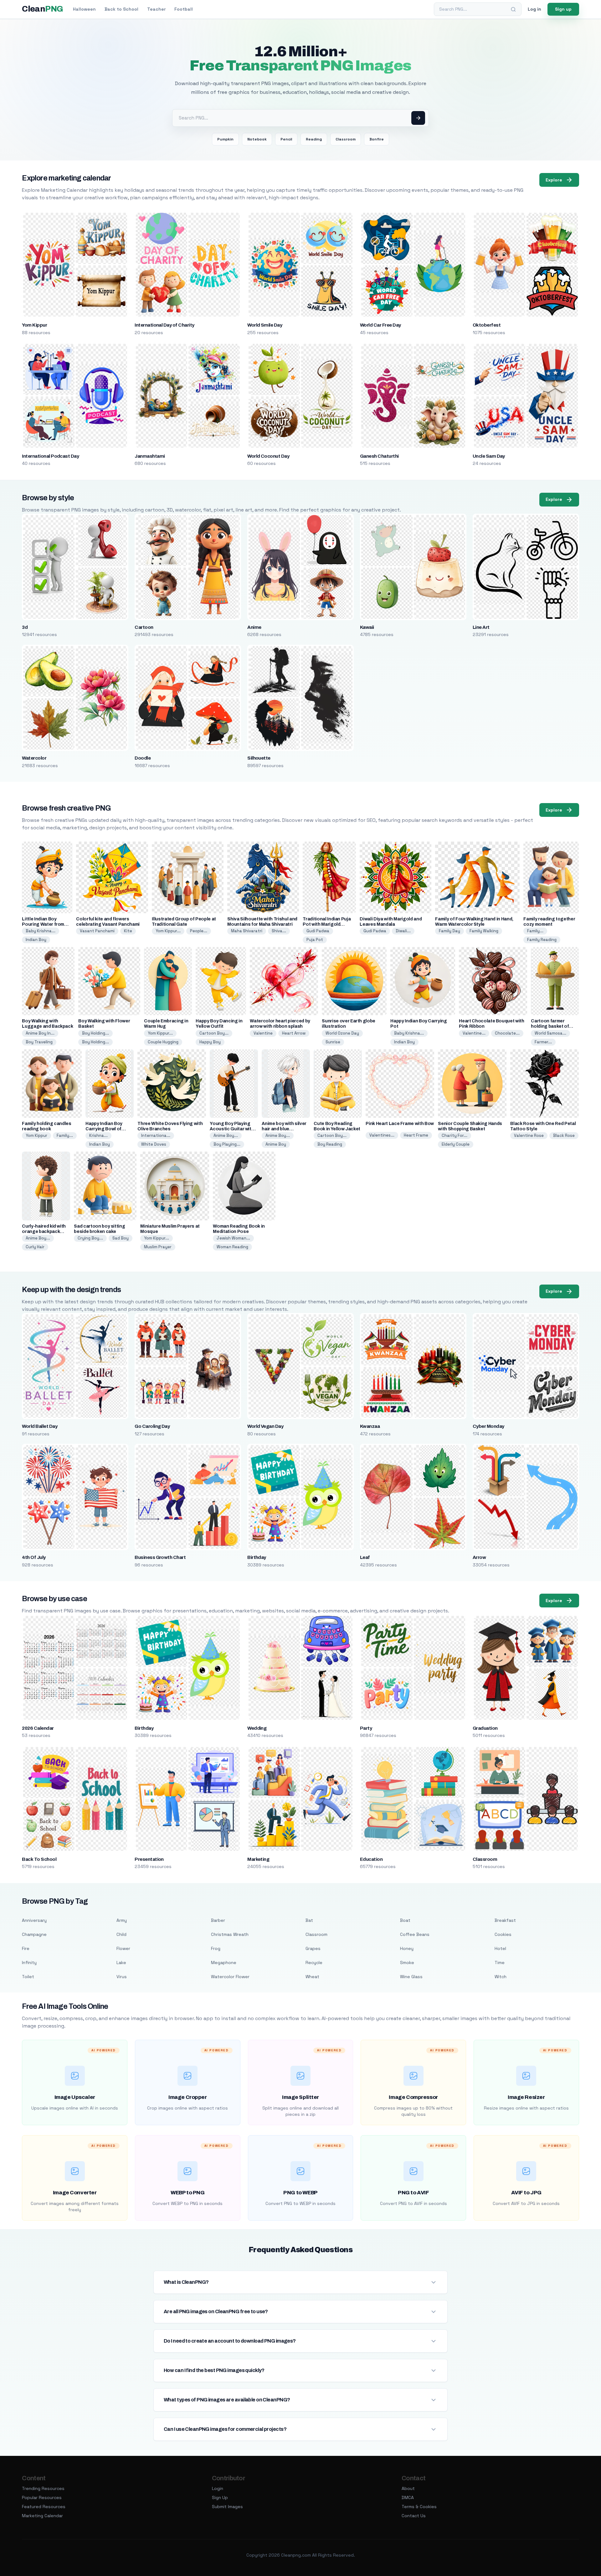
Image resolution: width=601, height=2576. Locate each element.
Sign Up (220, 2497)
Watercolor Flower (230, 1977)
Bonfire (377, 139)
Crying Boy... (90, 1238)
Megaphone (224, 1963)
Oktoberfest (487, 325)
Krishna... (98, 1135)
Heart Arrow (294, 1033)
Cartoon (144, 627)
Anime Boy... (226, 1135)
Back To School (39, 1859)
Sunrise (333, 1042)
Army (122, 1920)
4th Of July (34, 1557)
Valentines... (382, 1135)
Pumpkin (225, 139)
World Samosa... (550, 1033)
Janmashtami (150, 456)
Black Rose (564, 1135)
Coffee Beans (415, 1934)
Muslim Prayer (158, 1247)
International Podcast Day (50, 456)
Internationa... (156, 1135)
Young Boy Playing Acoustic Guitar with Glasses (232, 1129)
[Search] (513, 9)
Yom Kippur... (168, 931)
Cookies (503, 1934)
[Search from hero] (418, 118)
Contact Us (414, 2516)
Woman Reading (232, 1247)
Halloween (84, 9)
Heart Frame (416, 1135)
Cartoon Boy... (214, 1033)
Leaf (365, 1557)
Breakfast (505, 1920)
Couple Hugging (163, 1042)
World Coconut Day (268, 456)
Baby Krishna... (41, 931)
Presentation (149, 1859)
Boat (405, 1920)
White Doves (154, 1144)
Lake (121, 1963)
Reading (314, 139)
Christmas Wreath (230, 1934)
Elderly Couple (456, 1144)
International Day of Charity (164, 325)
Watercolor (34, 758)
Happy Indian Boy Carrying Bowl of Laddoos (104, 1129)
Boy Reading (330, 1144)
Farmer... (543, 1042)
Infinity (29, 1963)
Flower (123, 1948)
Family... (535, 931)
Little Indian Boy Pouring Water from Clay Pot (43, 924)
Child (121, 1934)
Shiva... (279, 931)
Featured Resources (44, 2507)
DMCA (408, 2497)
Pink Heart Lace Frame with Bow (400, 1124)
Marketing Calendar (42, 2516)
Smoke (407, 1963)
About (408, 2488)
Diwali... (403, 931)
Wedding (257, 1728)
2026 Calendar (38, 1728)
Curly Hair (35, 1247)
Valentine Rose (529, 1135)
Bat (309, 1920)
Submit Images (227, 2507)
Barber (218, 1920)
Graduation (485, 1728)
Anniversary (34, 1920)
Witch (501, 1977)
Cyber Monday (488, 1426)
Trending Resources (43, 2488)
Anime (254, 627)
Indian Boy (36, 940)
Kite (128, 931)
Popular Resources (42, 2497)
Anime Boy (276, 1144)
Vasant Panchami (97, 931)
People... (199, 931)
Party (366, 1728)
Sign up (563, 9)
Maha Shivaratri (247, 931)
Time (500, 1963)
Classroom (346, 139)
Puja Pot (315, 940)
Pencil (286, 139)
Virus (122, 1977)
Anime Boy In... (40, 1033)
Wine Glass (411, 1977)
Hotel (500, 1948)
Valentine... (474, 1033)
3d (25, 627)
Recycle (314, 1963)
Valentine (263, 1033)
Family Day (449, 931)
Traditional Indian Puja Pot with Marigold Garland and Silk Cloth (327, 924)
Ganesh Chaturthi (379, 456)
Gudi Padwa (318, 931)
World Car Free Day (380, 325)
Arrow (479, 1557)
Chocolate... (507, 1033)
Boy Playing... (227, 1144)
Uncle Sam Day (489, 456)
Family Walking (484, 931)
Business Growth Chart (160, 1557)
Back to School (121, 9)
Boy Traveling (39, 1042)
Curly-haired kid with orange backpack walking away (44, 1232)
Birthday (257, 1557)
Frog (216, 1948)
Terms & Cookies (419, 2507)
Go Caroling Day (152, 1426)
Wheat (312, 1977)
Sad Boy (121, 1238)
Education (371, 1859)
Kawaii (367, 627)
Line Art (481, 627)
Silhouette (259, 758)
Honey (407, 1948)
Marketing (258, 1859)
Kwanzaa (370, 1426)
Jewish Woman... (233, 1238)
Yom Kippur (34, 325)
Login (218, 2488)
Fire (26, 1948)
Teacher (156, 9)
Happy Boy (210, 1042)
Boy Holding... (95, 1033)
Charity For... (455, 1135)
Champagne (34, 1934)
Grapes (313, 1948)
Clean (42, 9)
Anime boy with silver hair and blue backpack (284, 1129)
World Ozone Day (342, 1033)
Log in (534, 9)
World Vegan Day (265, 1426)
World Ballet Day (40, 1426)
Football (184, 9)
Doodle (143, 758)
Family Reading (542, 940)
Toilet (28, 1977)
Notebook (257, 139)
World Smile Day (265, 325)
